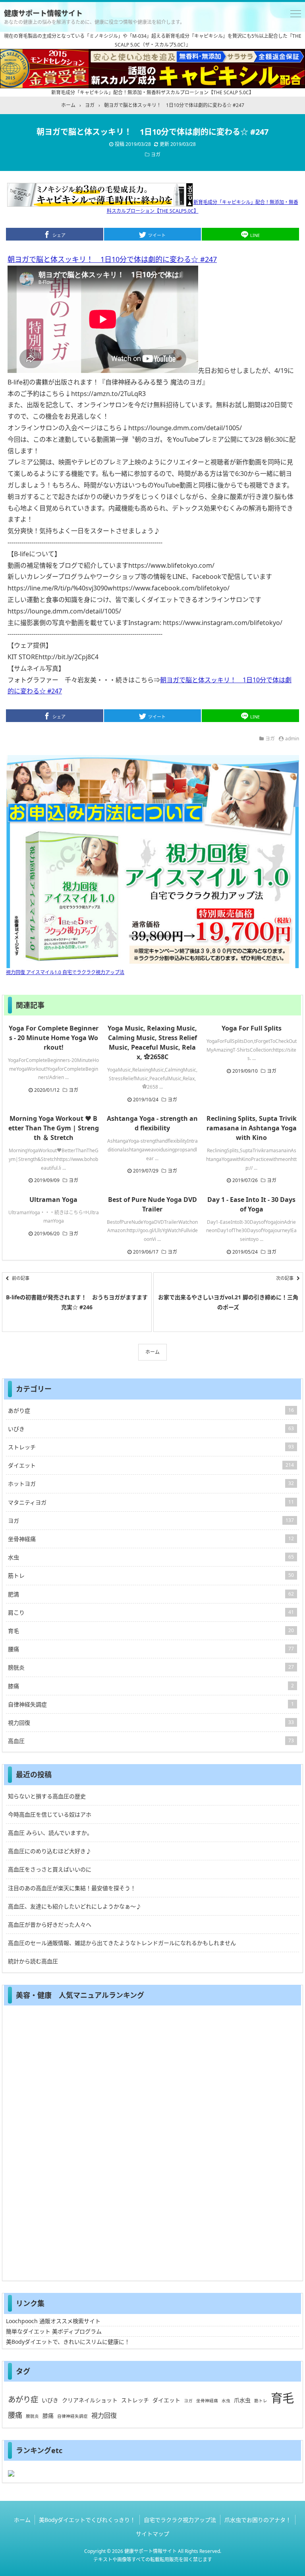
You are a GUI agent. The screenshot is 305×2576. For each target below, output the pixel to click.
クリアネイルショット (90, 2400)
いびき (151, 1429)
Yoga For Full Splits (252, 1028)
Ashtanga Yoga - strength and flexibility (152, 1123)
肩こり (151, 1612)
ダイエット (151, 1465)
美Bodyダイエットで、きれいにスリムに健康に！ (68, 2342)
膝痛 (151, 1686)
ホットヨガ (151, 1484)
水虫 (151, 1557)
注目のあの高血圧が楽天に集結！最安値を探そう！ (72, 1888)
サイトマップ (152, 2534)
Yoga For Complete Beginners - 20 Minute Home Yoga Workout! (54, 1038)
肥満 (151, 1594)
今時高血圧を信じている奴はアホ (50, 1814)
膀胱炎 (151, 1667)
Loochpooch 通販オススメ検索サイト (53, 2321)
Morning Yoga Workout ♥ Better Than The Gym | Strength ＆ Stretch (54, 1128)
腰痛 (151, 1649)
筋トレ (151, 1575)
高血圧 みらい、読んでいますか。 (50, 1833)
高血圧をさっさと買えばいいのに (50, 1869)
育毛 (151, 1631)
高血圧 (151, 1741)
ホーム (152, 1352)
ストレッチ (151, 1447)
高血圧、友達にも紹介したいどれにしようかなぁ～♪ (75, 1906)
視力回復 (151, 1723)
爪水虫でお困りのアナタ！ (258, 2520)
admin (292, 739)
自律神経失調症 (151, 1704)
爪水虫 (242, 2400)
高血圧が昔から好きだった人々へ (50, 1925)
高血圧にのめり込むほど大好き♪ (50, 1851)
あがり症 (151, 1410)
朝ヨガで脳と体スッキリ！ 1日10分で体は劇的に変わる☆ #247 (112, 259)
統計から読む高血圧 (33, 1961)
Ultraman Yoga (53, 1200)
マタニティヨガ (151, 1502)
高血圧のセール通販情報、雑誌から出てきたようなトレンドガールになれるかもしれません (122, 1943)
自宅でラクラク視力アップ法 (180, 2520)
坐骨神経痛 (151, 1539)
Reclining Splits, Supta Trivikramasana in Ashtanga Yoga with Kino (252, 1128)
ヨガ (156, 154)
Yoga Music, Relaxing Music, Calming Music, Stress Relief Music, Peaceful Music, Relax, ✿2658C (152, 1042)
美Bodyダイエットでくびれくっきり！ (87, 2520)
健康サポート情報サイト (43, 13)
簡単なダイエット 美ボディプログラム (54, 2331)
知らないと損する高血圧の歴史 (47, 1796)
